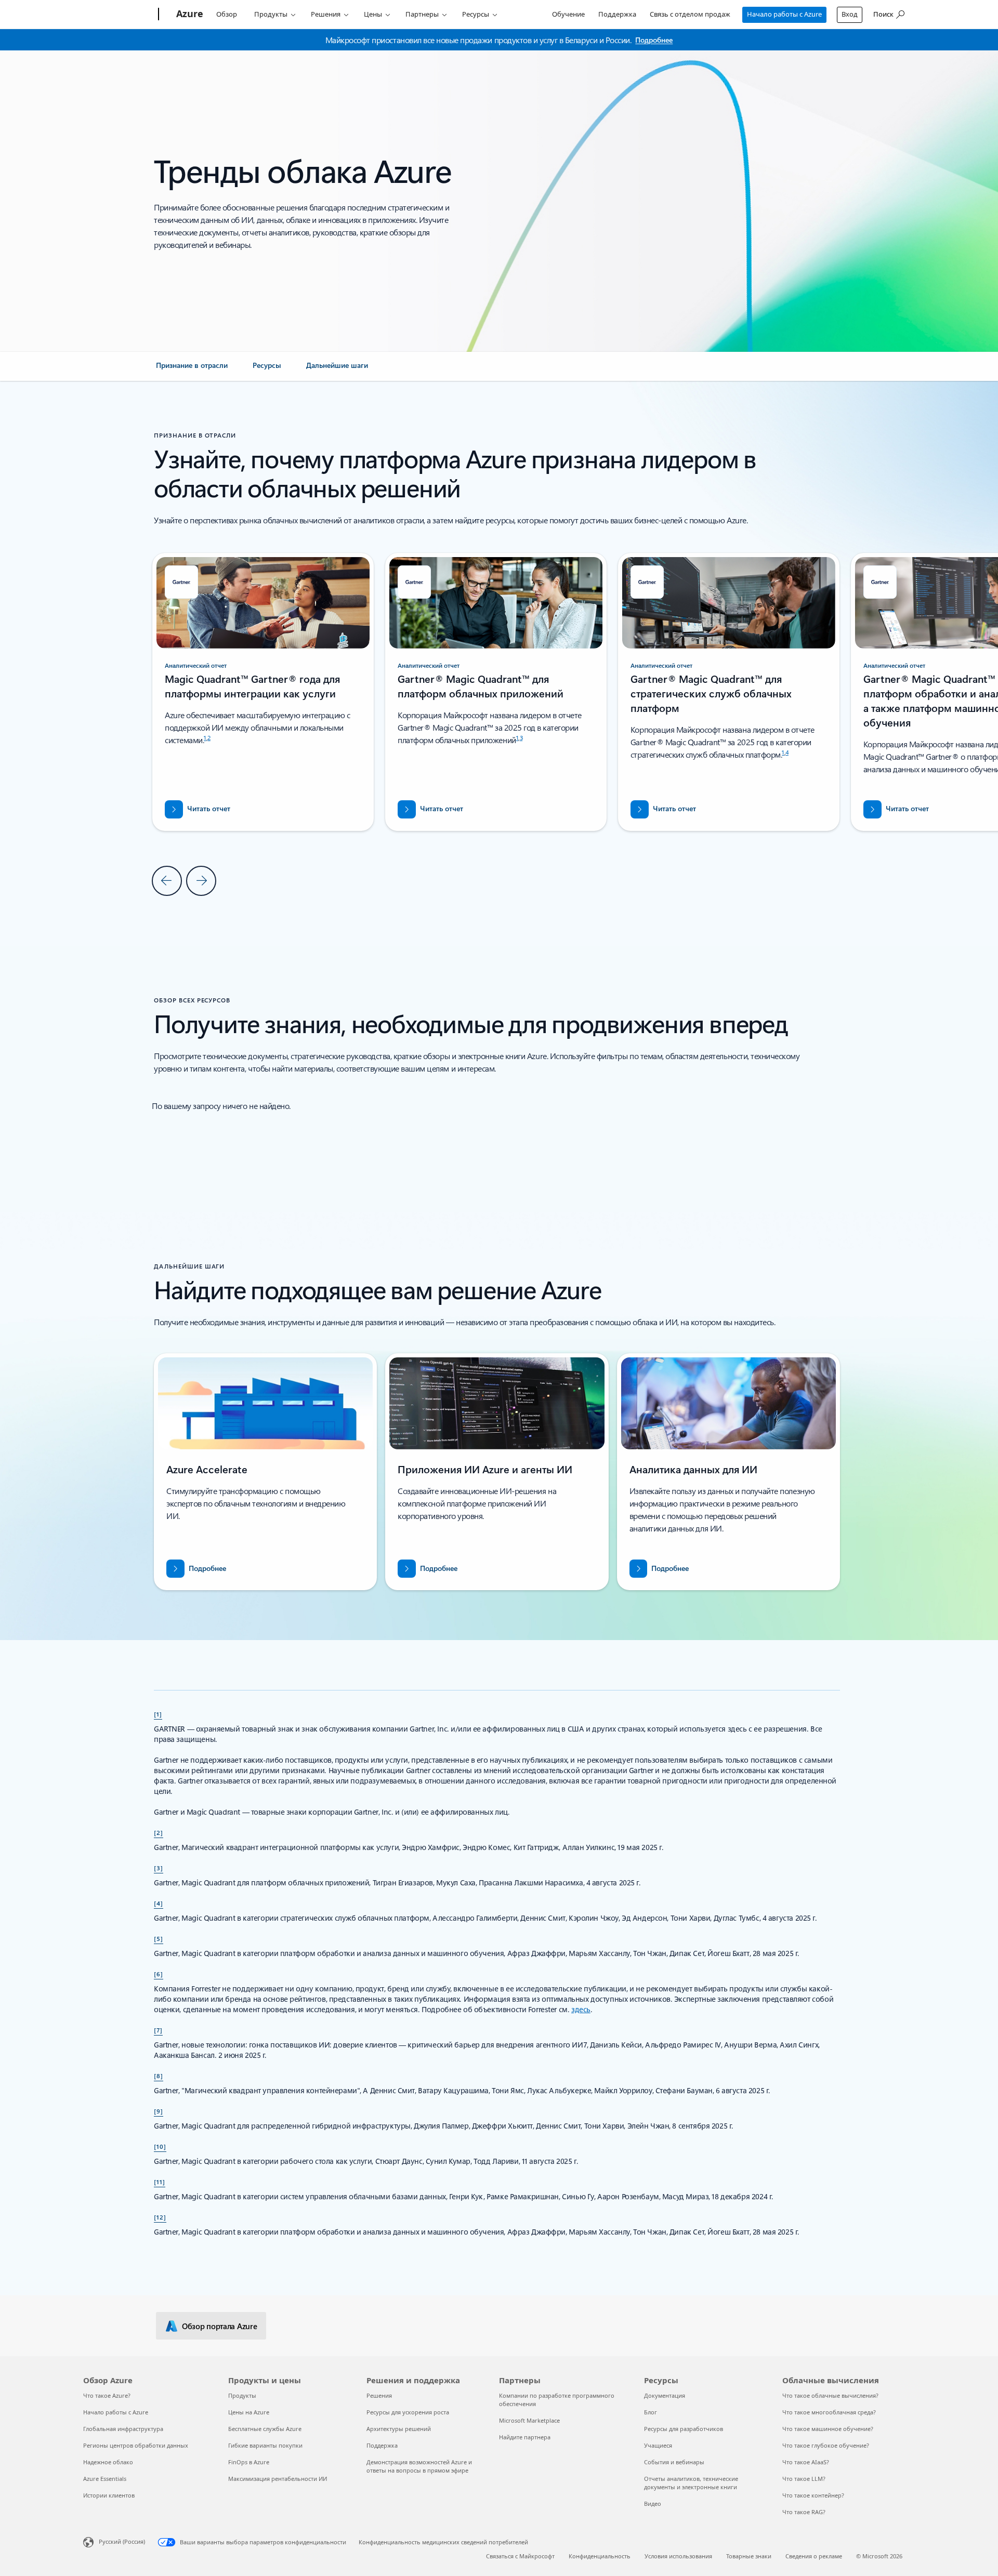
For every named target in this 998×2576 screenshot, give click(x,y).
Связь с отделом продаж (690, 14)
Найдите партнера (525, 2437)
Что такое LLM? (804, 2479)
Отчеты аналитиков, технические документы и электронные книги (691, 2483)
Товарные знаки (749, 2556)
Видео (653, 2504)
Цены (373, 14)
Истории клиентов (109, 2495)
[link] (192, 369)
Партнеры (422, 14)
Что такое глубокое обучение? (826, 2445)
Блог (651, 2412)
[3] (159, 1868)
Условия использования (678, 2556)
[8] (159, 2076)
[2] (159, 1832)
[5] (159, 1938)
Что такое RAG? (804, 2512)
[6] (159, 1974)
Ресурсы (476, 14)
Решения (326, 14)
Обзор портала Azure (219, 2326)
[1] (158, 1714)
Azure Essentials (105, 2479)
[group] (496, 692)
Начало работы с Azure (784, 14)
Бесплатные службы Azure (265, 2429)
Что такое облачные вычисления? (830, 2395)
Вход (850, 14)
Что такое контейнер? (813, 2495)
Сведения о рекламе (814, 2556)
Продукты (271, 14)
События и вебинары (674, 2462)
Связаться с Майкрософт (520, 2556)
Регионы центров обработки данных (136, 2445)
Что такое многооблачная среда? (829, 2412)
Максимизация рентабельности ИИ (278, 2479)
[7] (158, 2030)
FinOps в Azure (249, 2462)
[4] (159, 1903)
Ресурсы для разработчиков (684, 2429)
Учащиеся (658, 2445)
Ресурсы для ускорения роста (408, 2412)
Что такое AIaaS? (806, 2462)
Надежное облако (108, 2462)
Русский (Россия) (122, 2541)
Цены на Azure (249, 2412)
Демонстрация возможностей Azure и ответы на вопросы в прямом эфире (419, 2466)
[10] (160, 2146)
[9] (159, 2111)
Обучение (568, 14)
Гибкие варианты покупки (265, 2445)
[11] (160, 2182)
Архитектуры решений (399, 2429)
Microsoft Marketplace (529, 2420)
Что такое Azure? (107, 2395)
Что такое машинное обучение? (828, 2429)
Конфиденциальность (600, 2556)
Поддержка (617, 14)
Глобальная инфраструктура (123, 2429)
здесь (581, 2009)
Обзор (227, 14)
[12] (160, 2217)
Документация (665, 2395)
